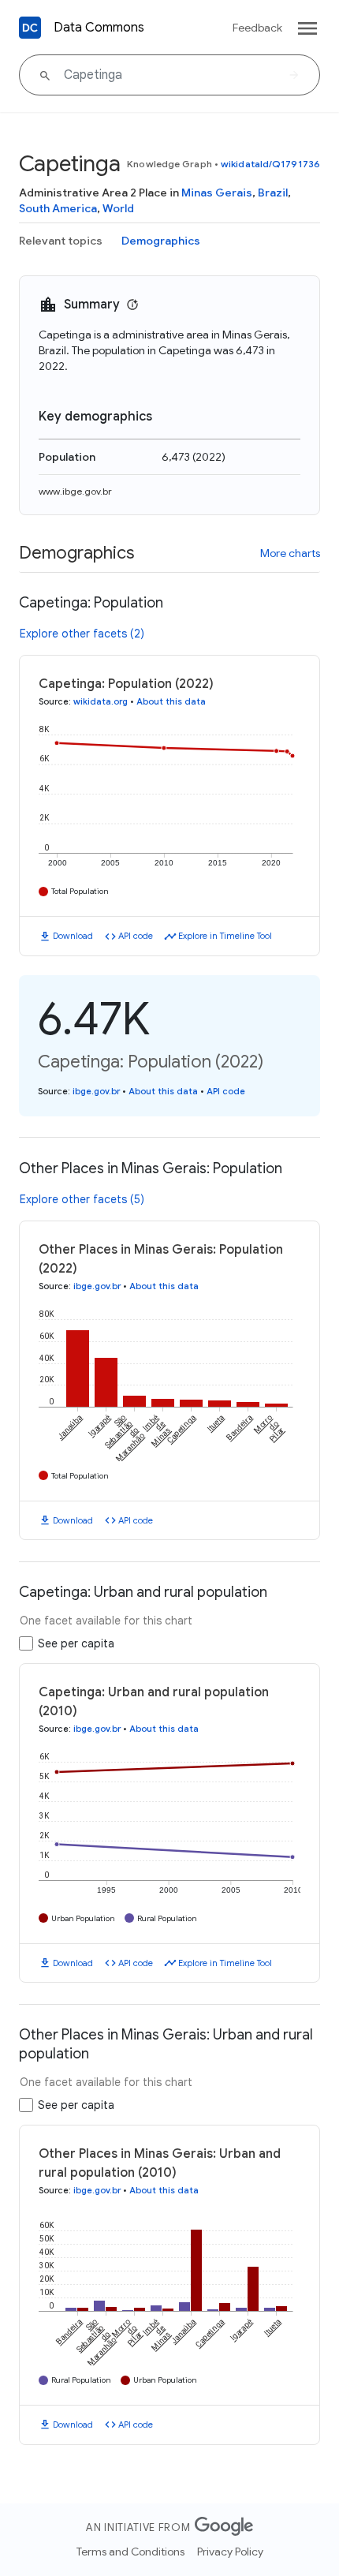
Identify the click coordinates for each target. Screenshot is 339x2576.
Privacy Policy (230, 2552)
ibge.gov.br (96, 1091)
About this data (171, 701)
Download (73, 936)
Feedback (257, 28)
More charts (290, 553)
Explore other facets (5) (82, 1199)
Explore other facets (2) (82, 634)
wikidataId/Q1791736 (270, 164)
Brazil (273, 193)
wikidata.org (101, 701)
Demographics (161, 241)
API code (136, 936)
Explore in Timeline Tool (225, 936)
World (118, 208)
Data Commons (99, 28)
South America (58, 208)
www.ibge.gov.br (75, 491)
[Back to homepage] (30, 28)
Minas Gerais (217, 193)
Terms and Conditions (130, 2552)
